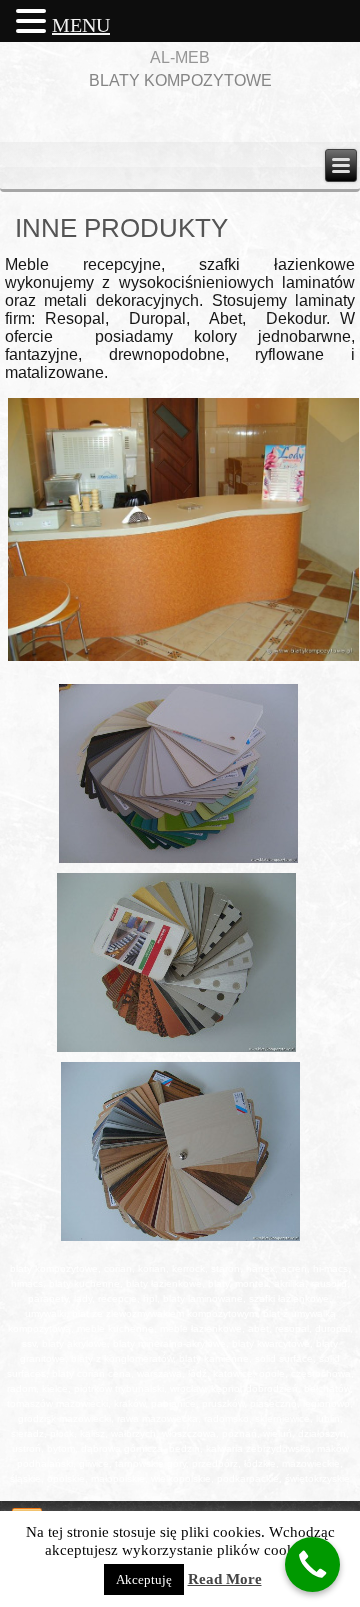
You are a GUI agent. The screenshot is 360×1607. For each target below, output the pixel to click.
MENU (81, 25)
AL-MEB (180, 57)
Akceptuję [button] (144, 1579)
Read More (225, 1579)
